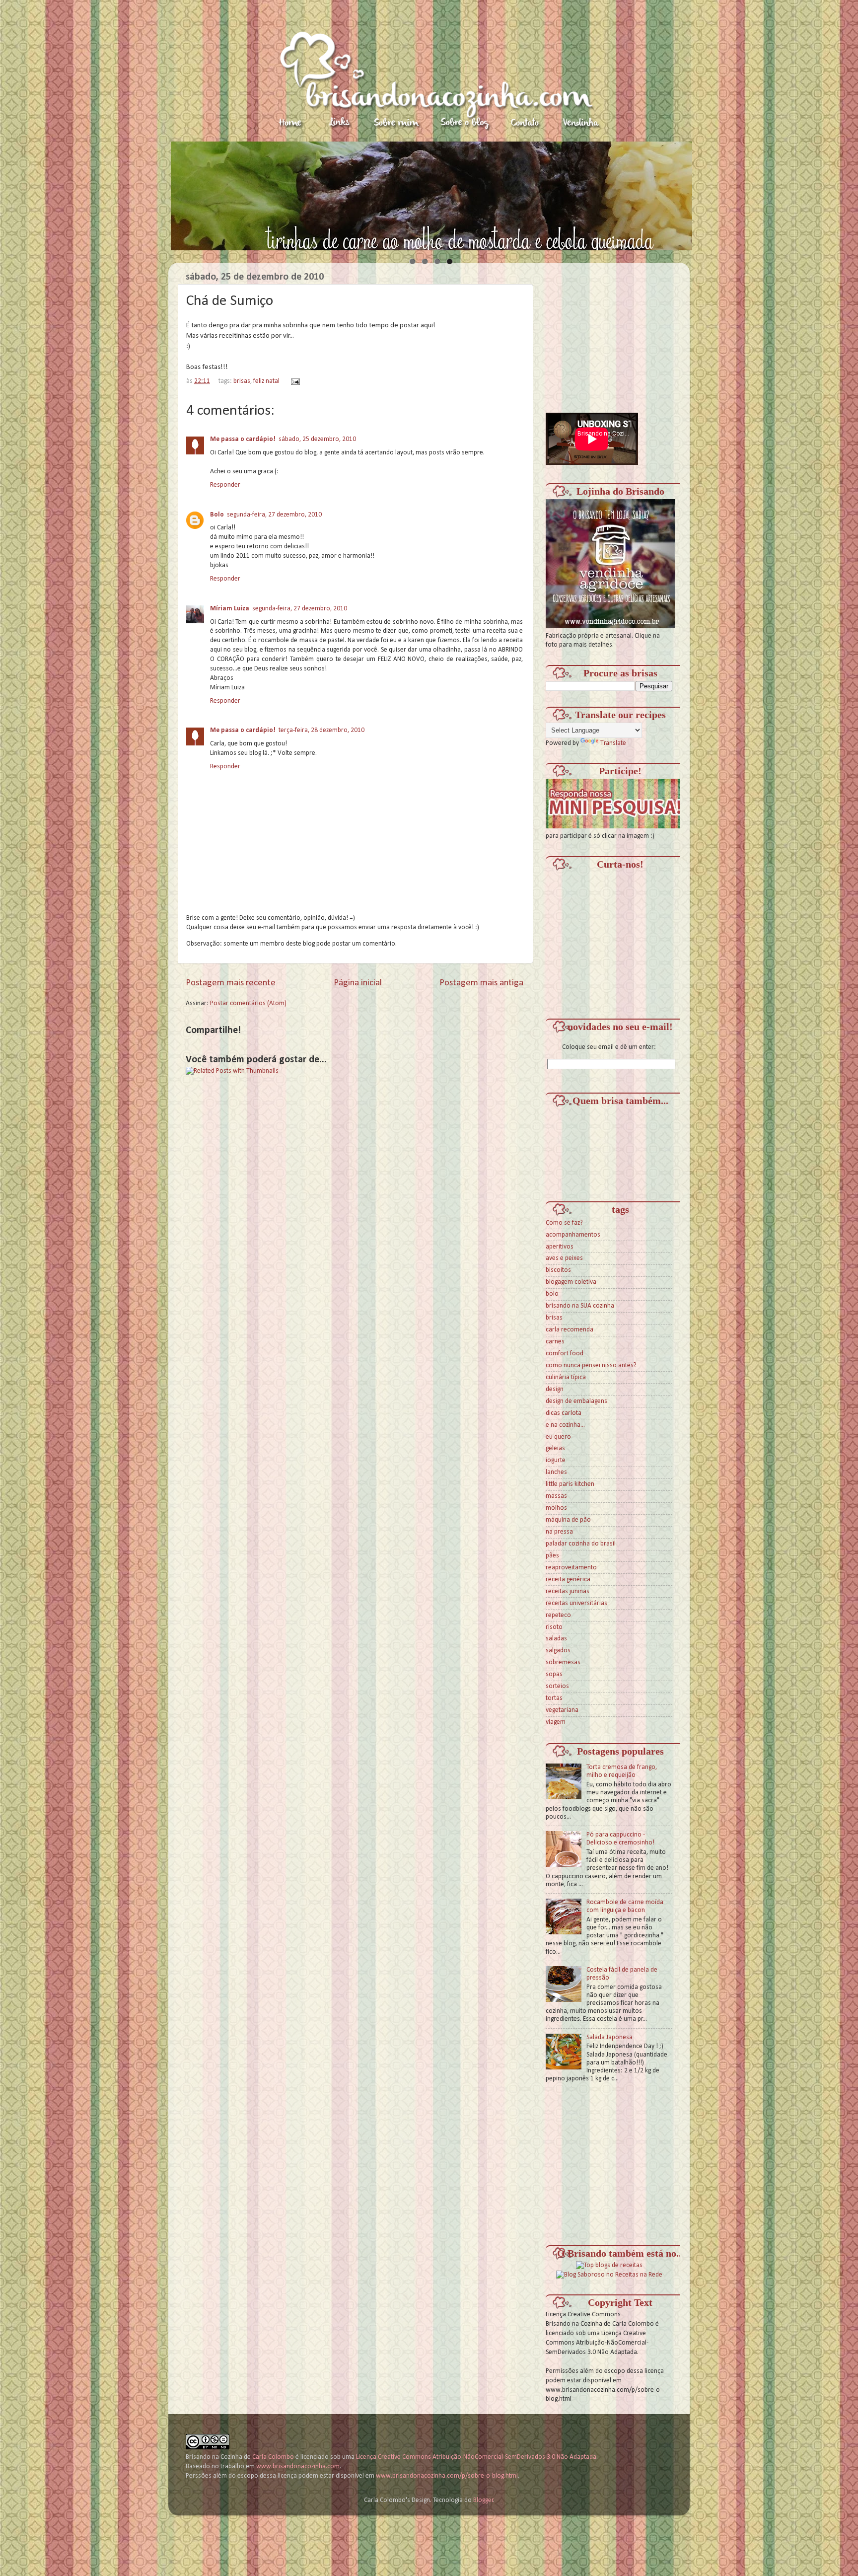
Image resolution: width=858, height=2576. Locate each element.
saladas (556, 1639)
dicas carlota (564, 1413)
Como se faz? (564, 1223)
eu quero (558, 1437)
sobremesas (563, 1662)
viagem (556, 1722)
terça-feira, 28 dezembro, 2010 (322, 730)
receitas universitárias (576, 1603)
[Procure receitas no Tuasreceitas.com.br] (609, 2265)
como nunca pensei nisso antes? (591, 1365)
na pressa (559, 1532)
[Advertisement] (620, 332)
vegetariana (562, 1710)
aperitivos (560, 1247)
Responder (225, 485)
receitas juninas (568, 1591)
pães (552, 1556)
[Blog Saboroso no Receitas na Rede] (609, 2275)
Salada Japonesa (609, 2037)
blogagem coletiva (571, 1282)
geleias (555, 1448)
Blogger (483, 2500)
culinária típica (566, 1377)
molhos (556, 1508)
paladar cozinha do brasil (581, 1544)
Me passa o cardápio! (243, 439)
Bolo (217, 515)
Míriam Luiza (230, 609)
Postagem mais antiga (481, 983)
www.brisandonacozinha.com (298, 2466)
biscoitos (558, 1270)
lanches (556, 1472)
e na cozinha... (565, 1425)
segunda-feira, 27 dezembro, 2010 (274, 515)
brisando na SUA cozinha (580, 1306)
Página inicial (358, 983)
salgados (558, 1651)
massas (556, 1496)
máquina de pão (568, 1520)
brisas (242, 381)
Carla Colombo (273, 2457)
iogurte (556, 1460)
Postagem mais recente (231, 983)
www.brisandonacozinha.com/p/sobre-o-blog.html (447, 2476)
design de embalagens (576, 1401)
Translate (613, 743)
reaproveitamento (571, 1568)
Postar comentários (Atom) (248, 1003)
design (555, 1389)
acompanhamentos (573, 1235)
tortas (554, 1698)
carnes (555, 1342)
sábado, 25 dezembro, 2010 (317, 439)
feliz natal (266, 381)
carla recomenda (570, 1330)
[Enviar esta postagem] (294, 381)
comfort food (565, 1354)
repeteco (558, 1615)
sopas (554, 1674)
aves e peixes (564, 1258)
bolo (552, 1294)
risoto (554, 1627)
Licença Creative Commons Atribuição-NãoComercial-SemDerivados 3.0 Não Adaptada (476, 2457)
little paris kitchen (570, 1484)
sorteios (557, 1686)
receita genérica (568, 1580)
